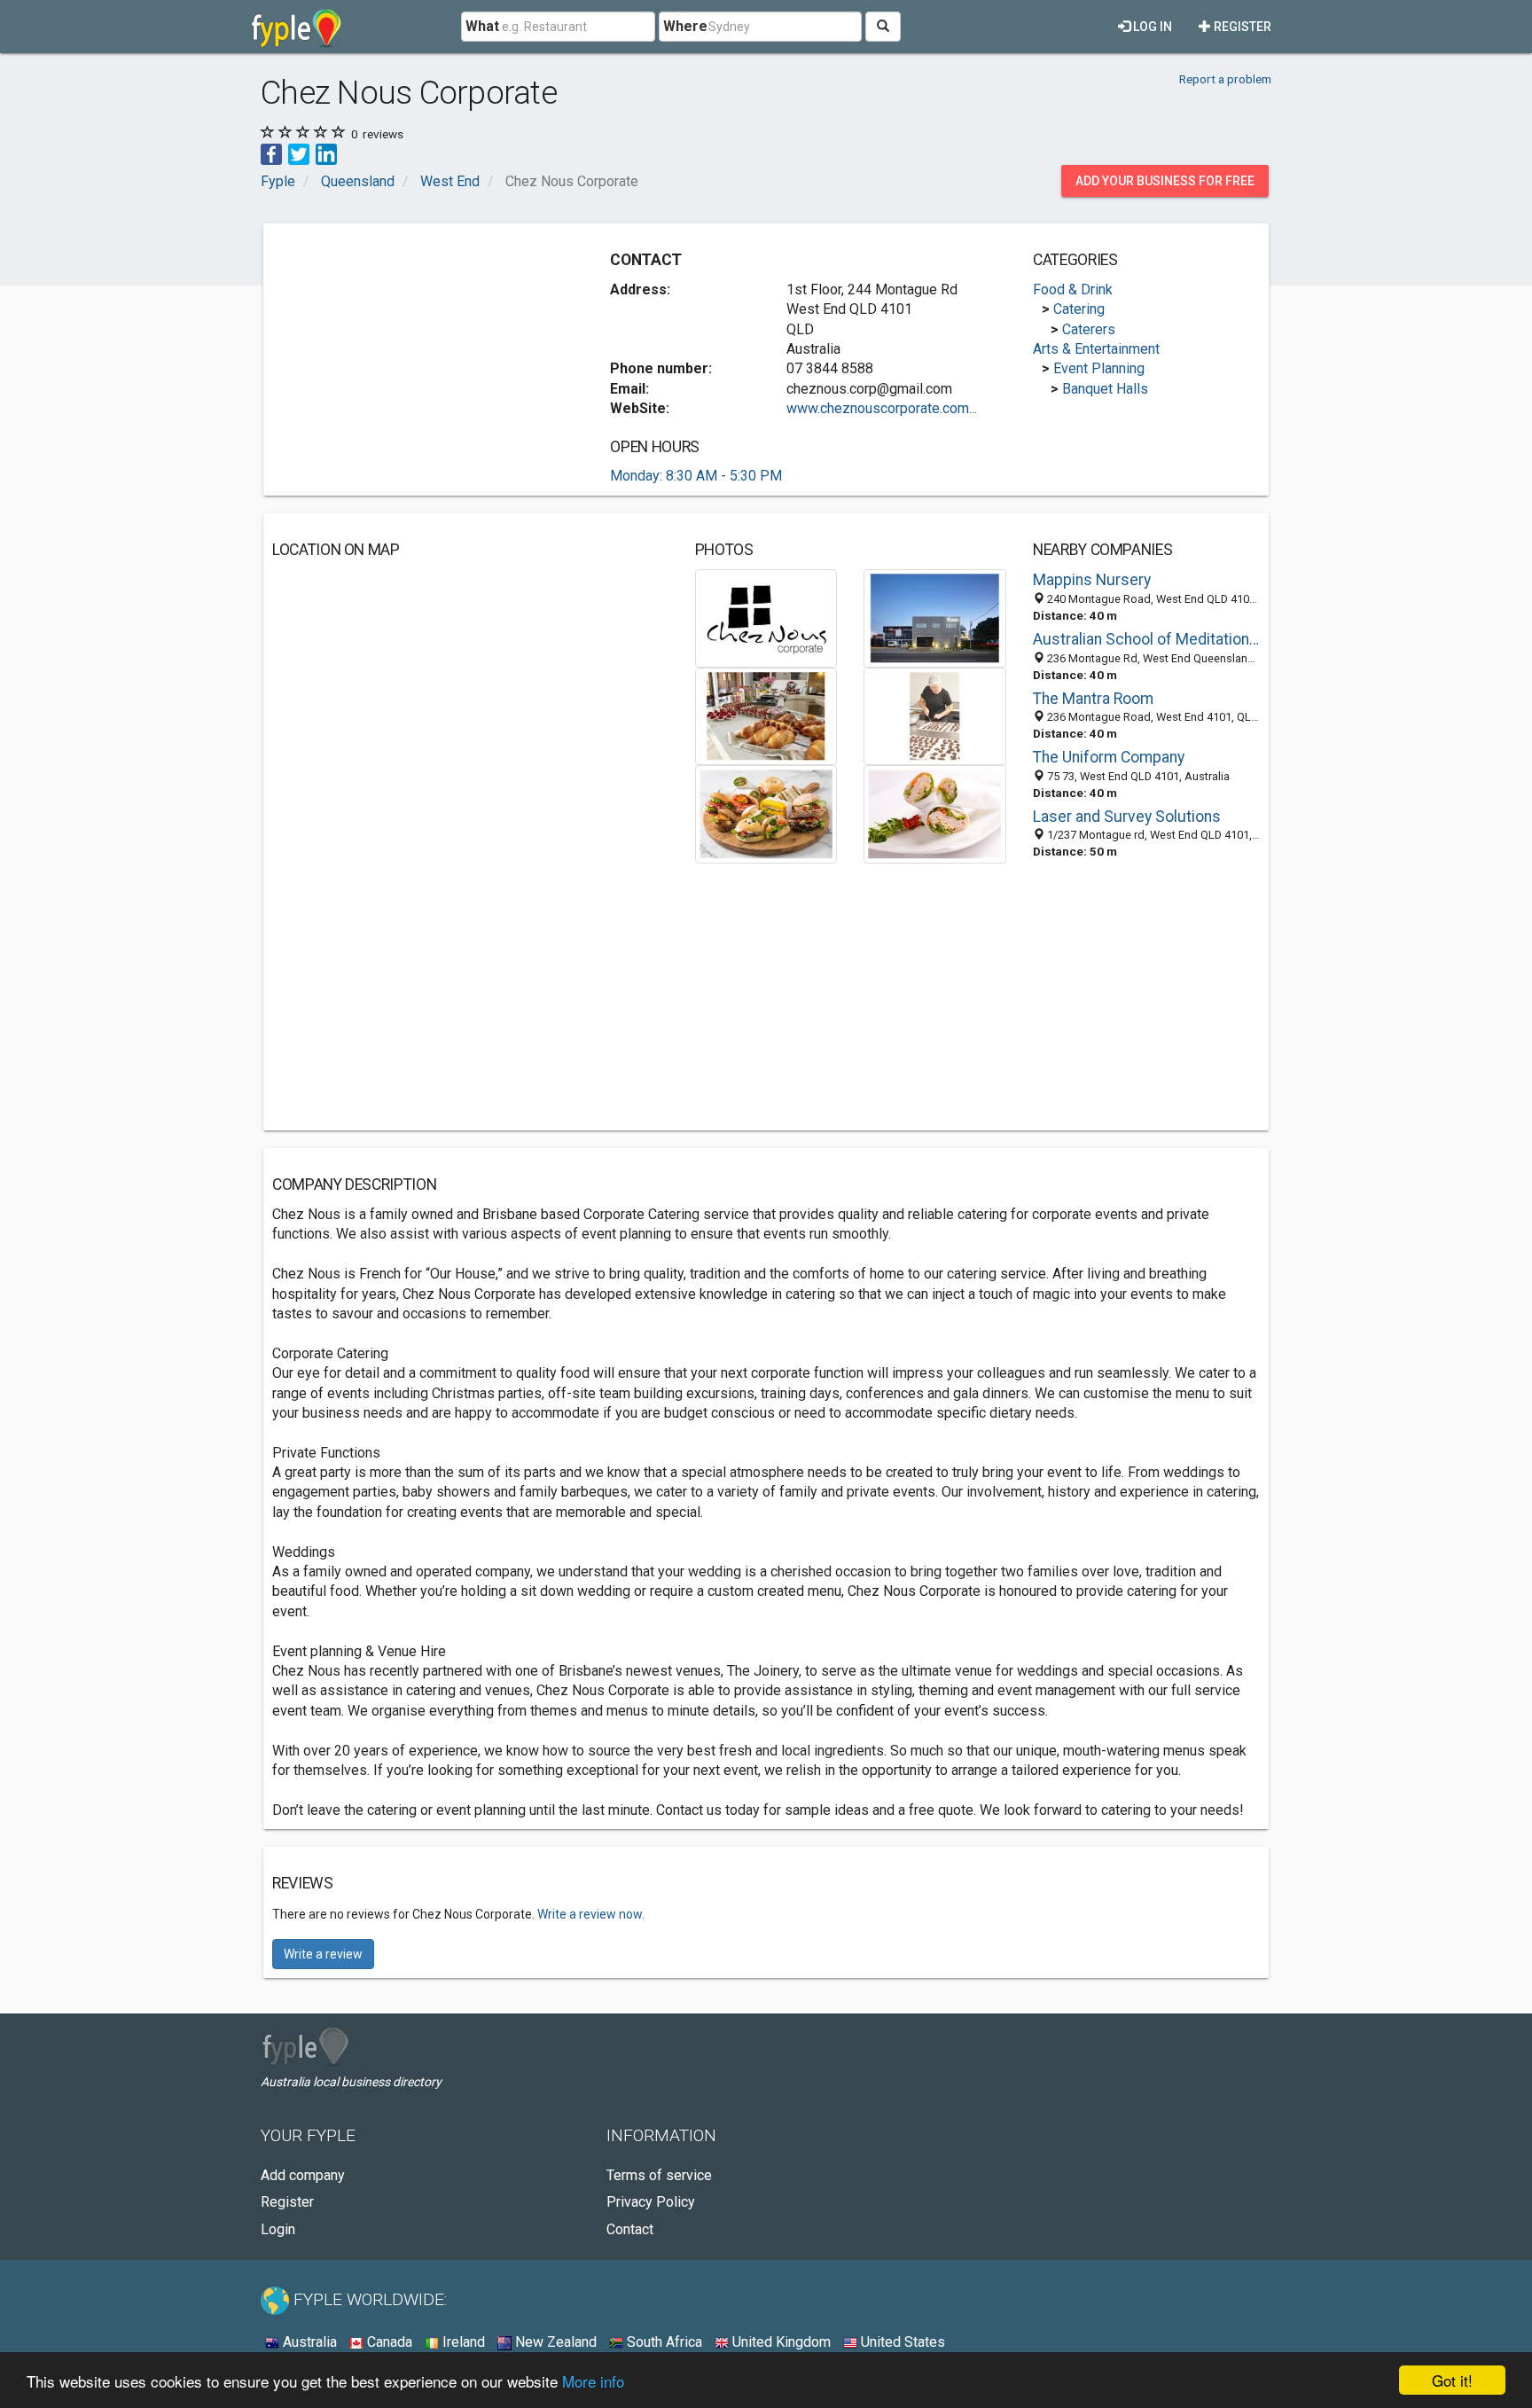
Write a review (323, 1954)
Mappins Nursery (1092, 580)
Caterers (1089, 329)
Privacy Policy (651, 2202)
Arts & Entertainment (1096, 349)
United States (901, 2342)
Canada (388, 2342)
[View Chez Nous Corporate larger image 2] (935, 618)
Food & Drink (1073, 289)
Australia (308, 2342)
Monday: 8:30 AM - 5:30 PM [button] (696, 476)
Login (278, 2229)
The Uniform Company (1109, 757)
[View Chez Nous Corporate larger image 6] (935, 813)
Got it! (1452, 2380)
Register (1241, 27)
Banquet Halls (1105, 389)
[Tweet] (299, 153)
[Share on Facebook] (271, 153)
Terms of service (659, 2175)
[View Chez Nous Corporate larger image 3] (766, 715)
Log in (1151, 27)
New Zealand (554, 2342)
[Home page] (297, 27)
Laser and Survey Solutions (1127, 817)
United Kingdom (780, 2342)
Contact (630, 2229)
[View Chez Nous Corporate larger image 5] (766, 813)
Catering (1079, 309)
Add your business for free (1165, 181)
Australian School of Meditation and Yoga (1146, 639)
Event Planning (1099, 368)
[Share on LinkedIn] (326, 153)
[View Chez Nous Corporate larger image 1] (766, 618)
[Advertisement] (421, 356)
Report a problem (1225, 79)
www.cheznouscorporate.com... (882, 408)
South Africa (663, 2342)
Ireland (462, 2342)
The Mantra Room (1093, 699)
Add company (303, 2175)
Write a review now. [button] (591, 1914)
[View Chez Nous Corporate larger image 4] (935, 715)
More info (593, 2381)
